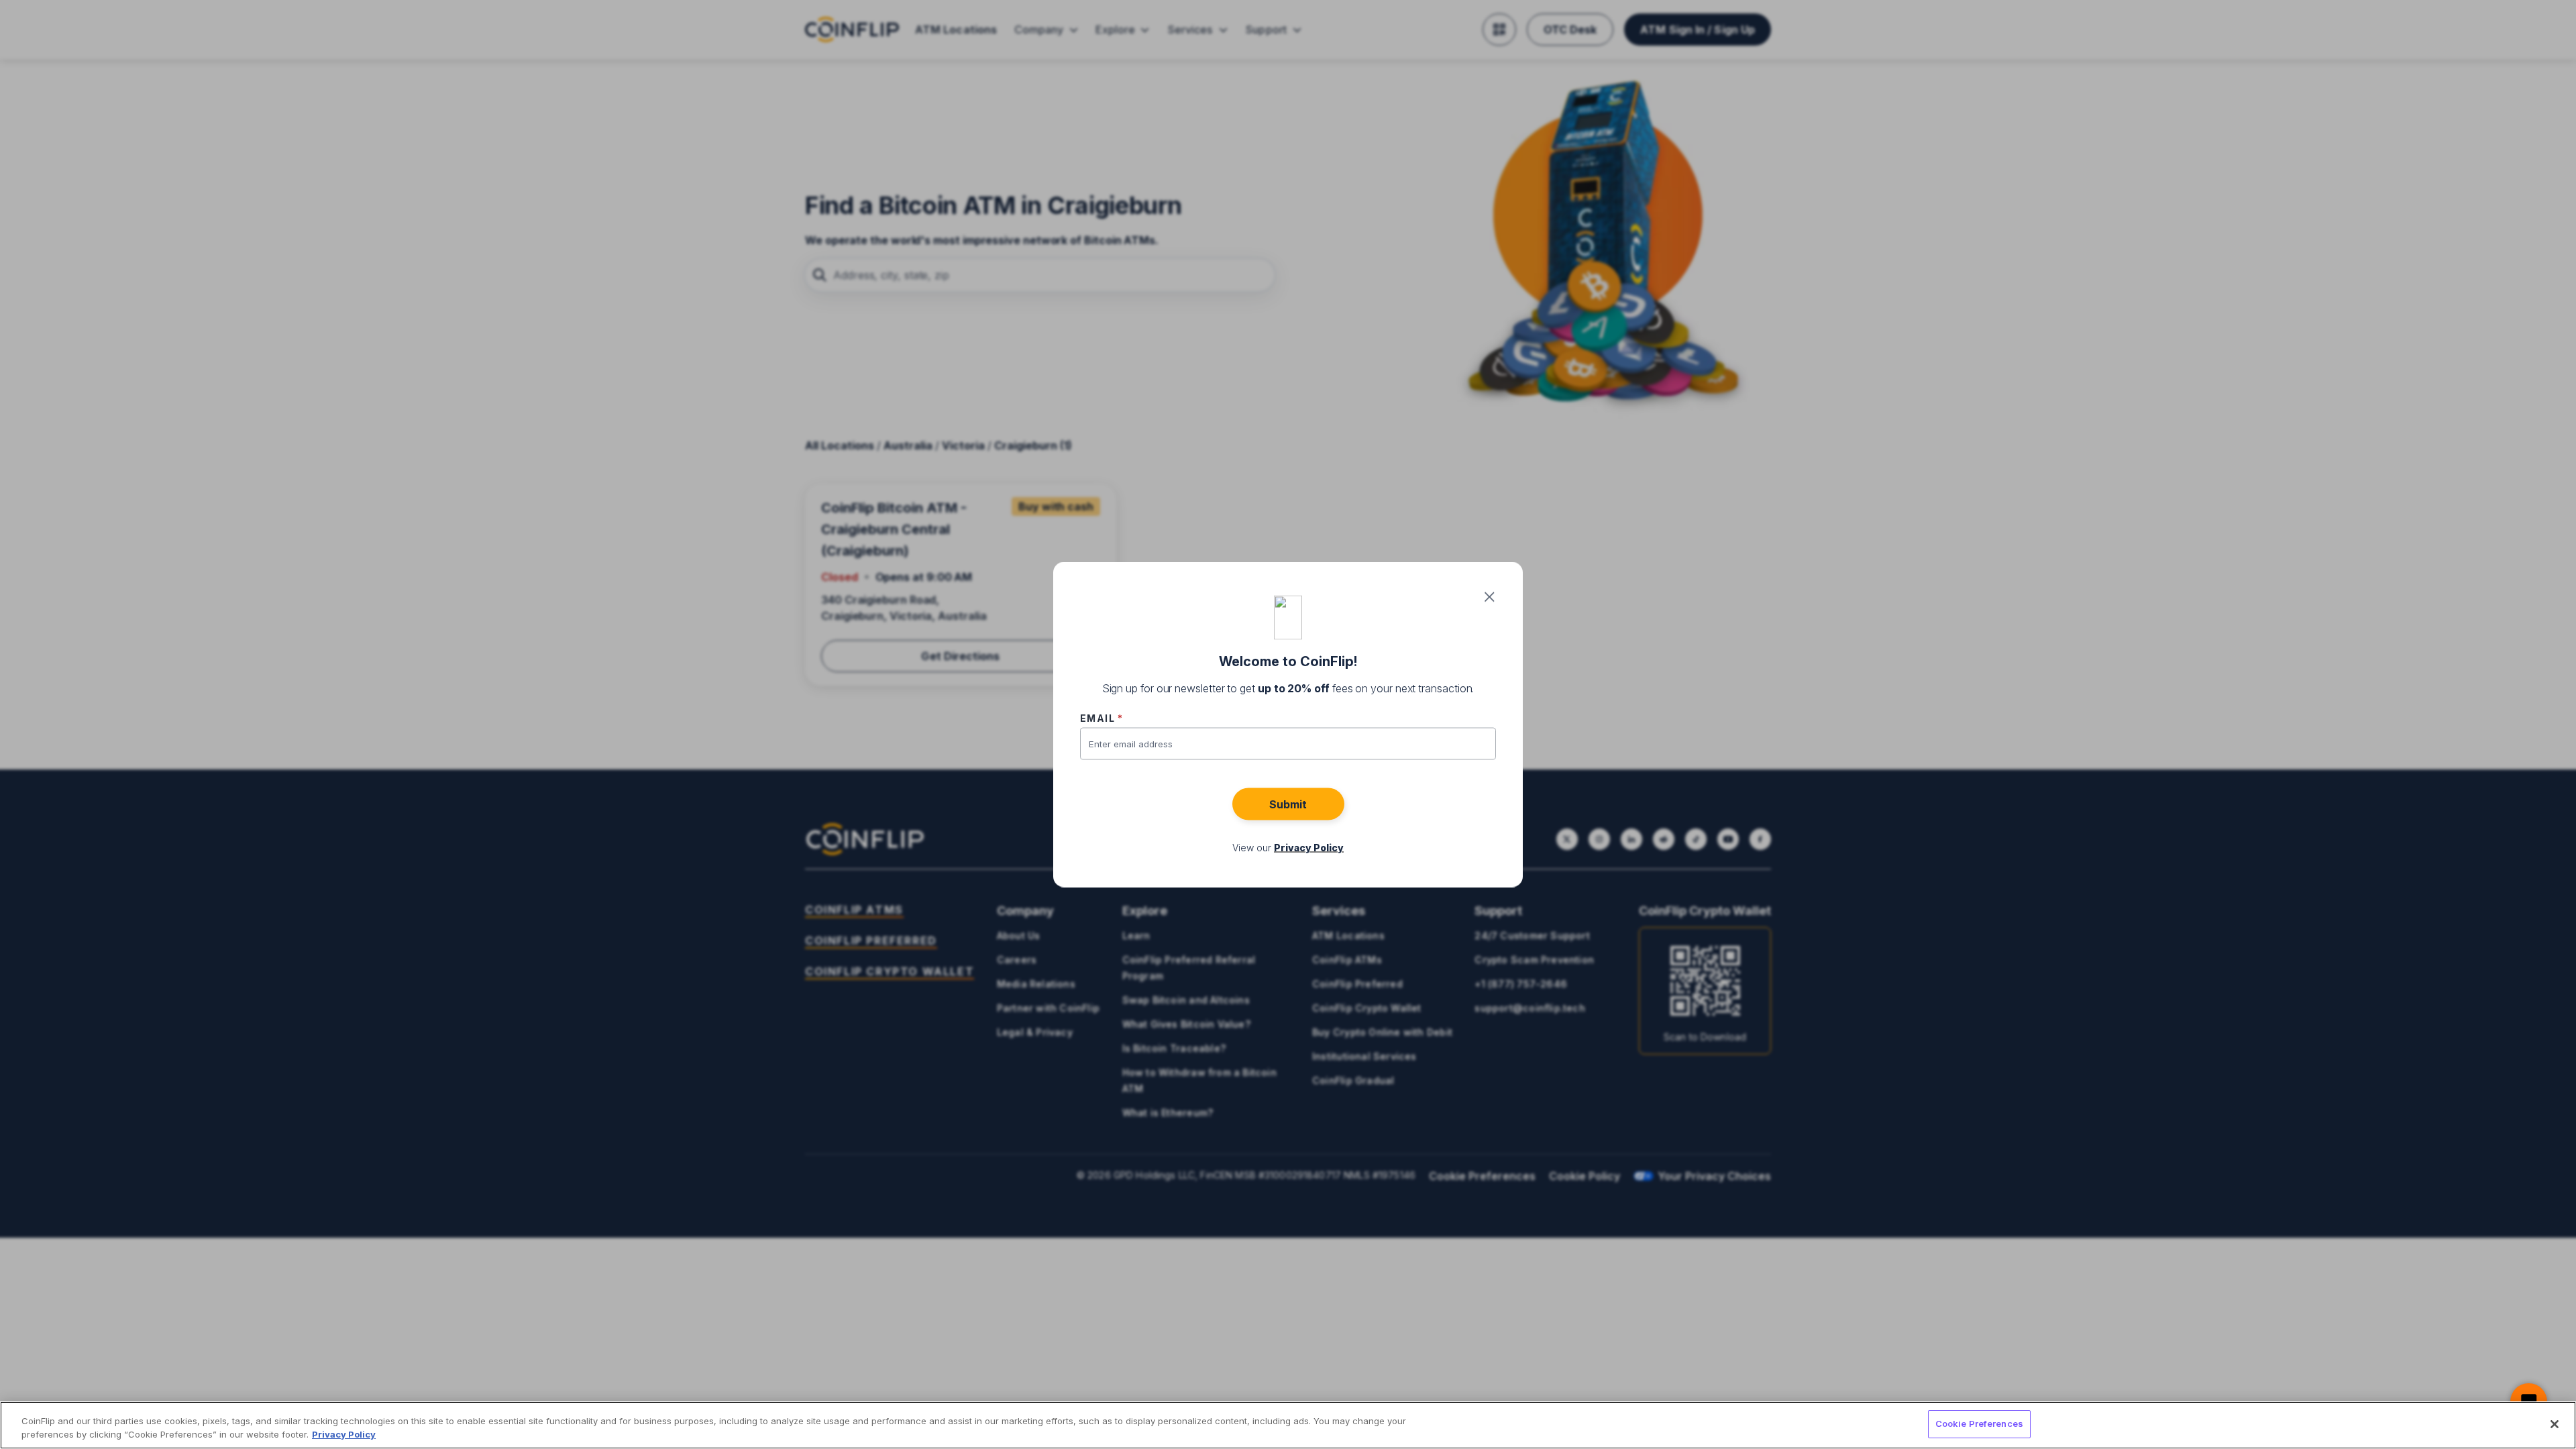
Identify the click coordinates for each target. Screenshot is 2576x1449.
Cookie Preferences (1979, 1424)
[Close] (2555, 1424)
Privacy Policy (344, 1434)
